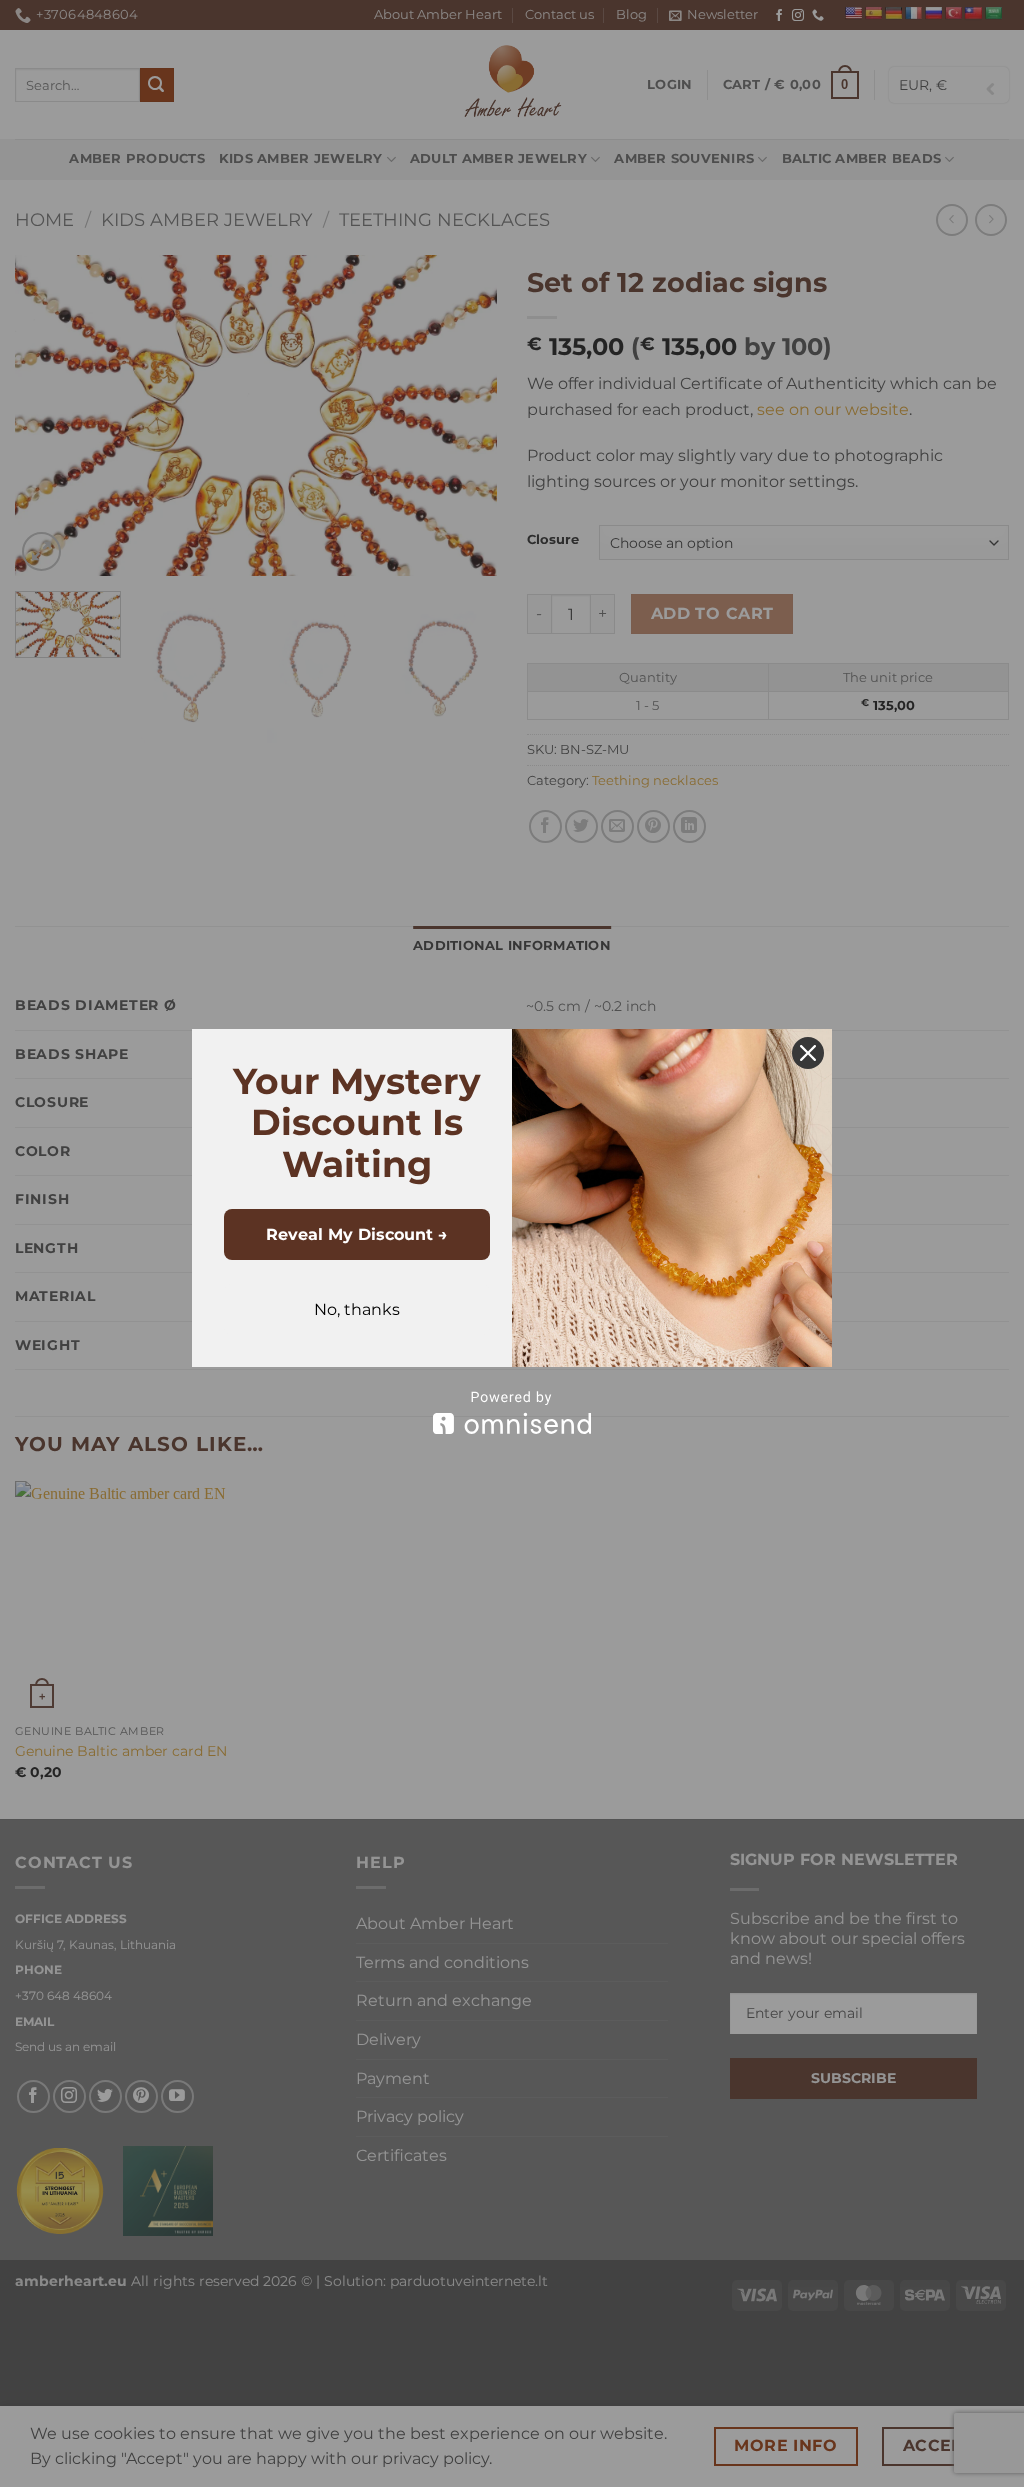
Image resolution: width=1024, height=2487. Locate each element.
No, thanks (357, 1309)
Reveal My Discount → (357, 1234)
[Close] (808, 1053)
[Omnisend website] (512, 1412)
